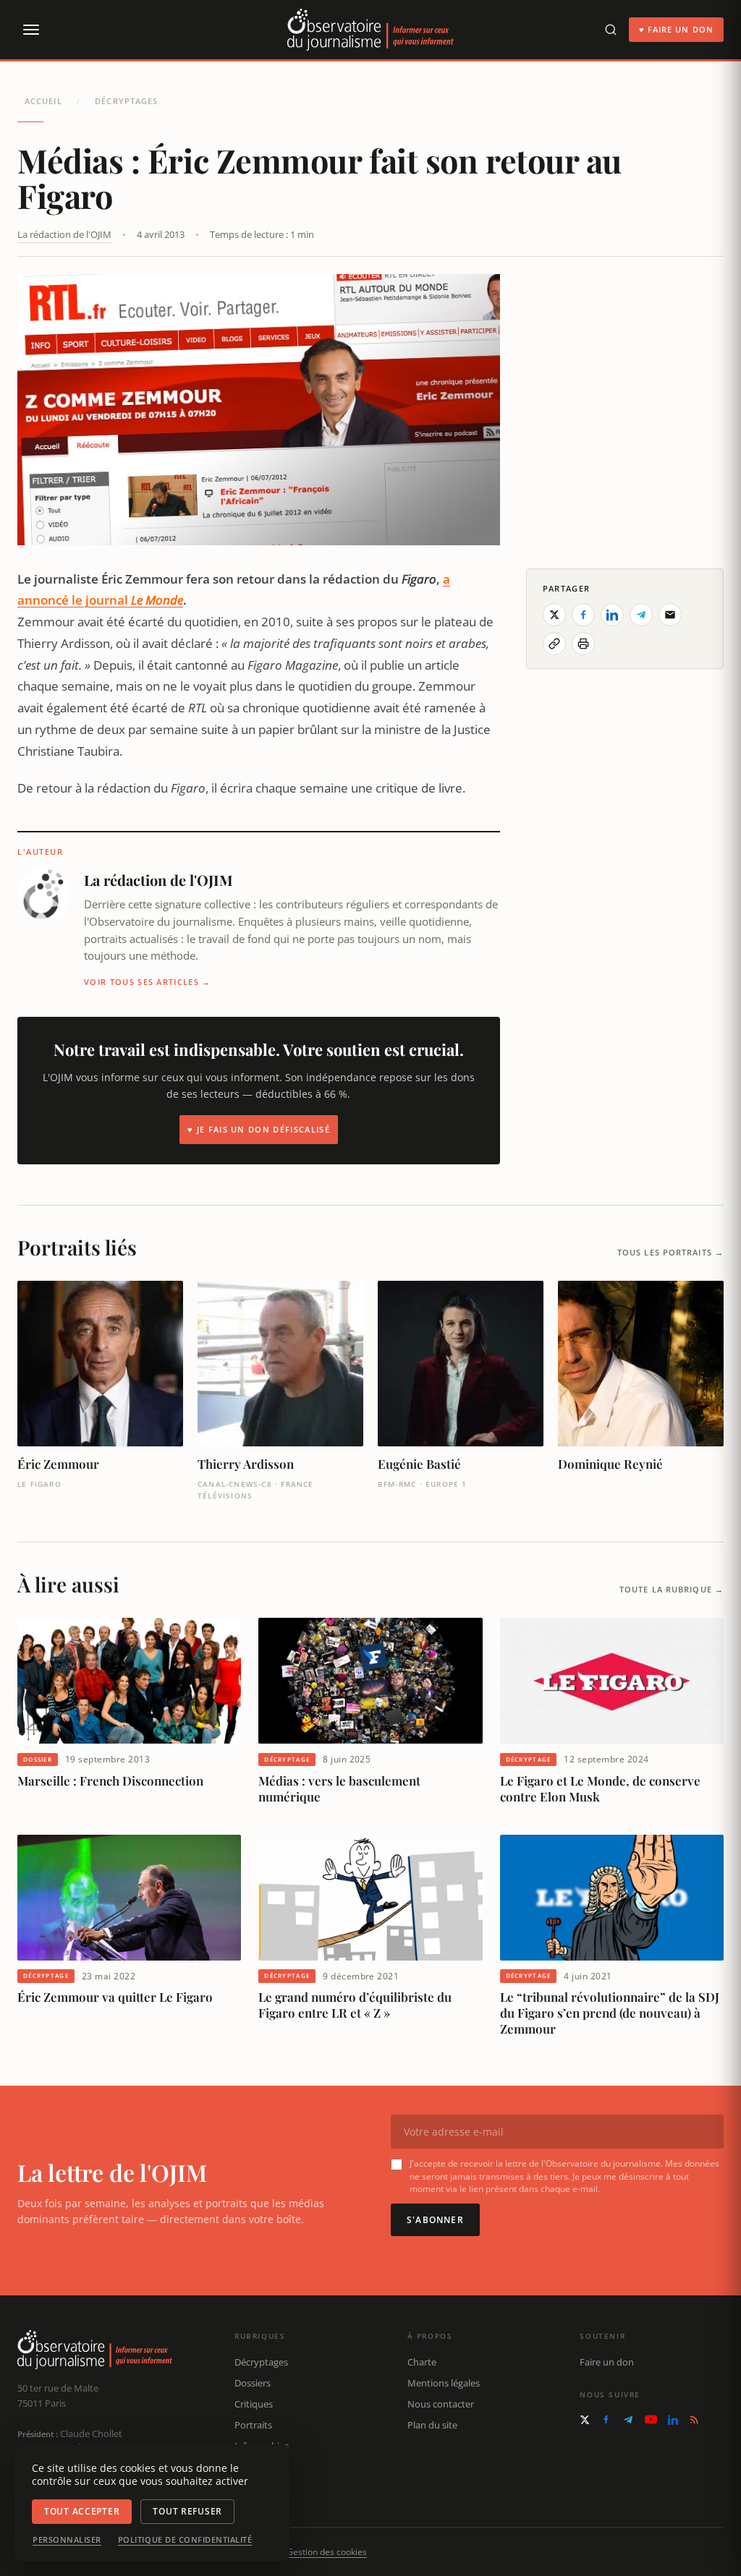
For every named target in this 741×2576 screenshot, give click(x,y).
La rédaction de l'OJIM (64, 234)
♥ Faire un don (676, 29)
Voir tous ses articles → (148, 982)
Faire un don (607, 2362)
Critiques (254, 2404)
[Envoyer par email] (670, 615)
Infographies (262, 2446)
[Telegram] (628, 2420)
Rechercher (259, 2487)
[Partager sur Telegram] (641, 615)
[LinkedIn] (673, 2420)
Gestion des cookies (327, 2552)
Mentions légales (444, 2383)
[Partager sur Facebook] (583, 615)
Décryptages (126, 101)
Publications (261, 2466)
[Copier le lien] (554, 644)
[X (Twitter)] (585, 2420)
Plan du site (432, 2425)
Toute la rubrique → (672, 1589)
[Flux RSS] (694, 2420)
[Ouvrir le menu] (30, 30)
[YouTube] (651, 2419)
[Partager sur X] (554, 615)
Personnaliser (67, 2540)
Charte (422, 2362)
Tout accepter (82, 2511)
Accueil (43, 101)
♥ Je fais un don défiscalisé (259, 1129)
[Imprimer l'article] (583, 644)
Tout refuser (187, 2511)
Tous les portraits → (670, 1252)
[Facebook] (606, 2419)
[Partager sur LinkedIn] (612, 615)
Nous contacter (441, 2404)
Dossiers (253, 2383)
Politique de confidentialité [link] (185, 2540)
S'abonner (435, 2220)
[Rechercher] (611, 30)
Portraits (253, 2425)
